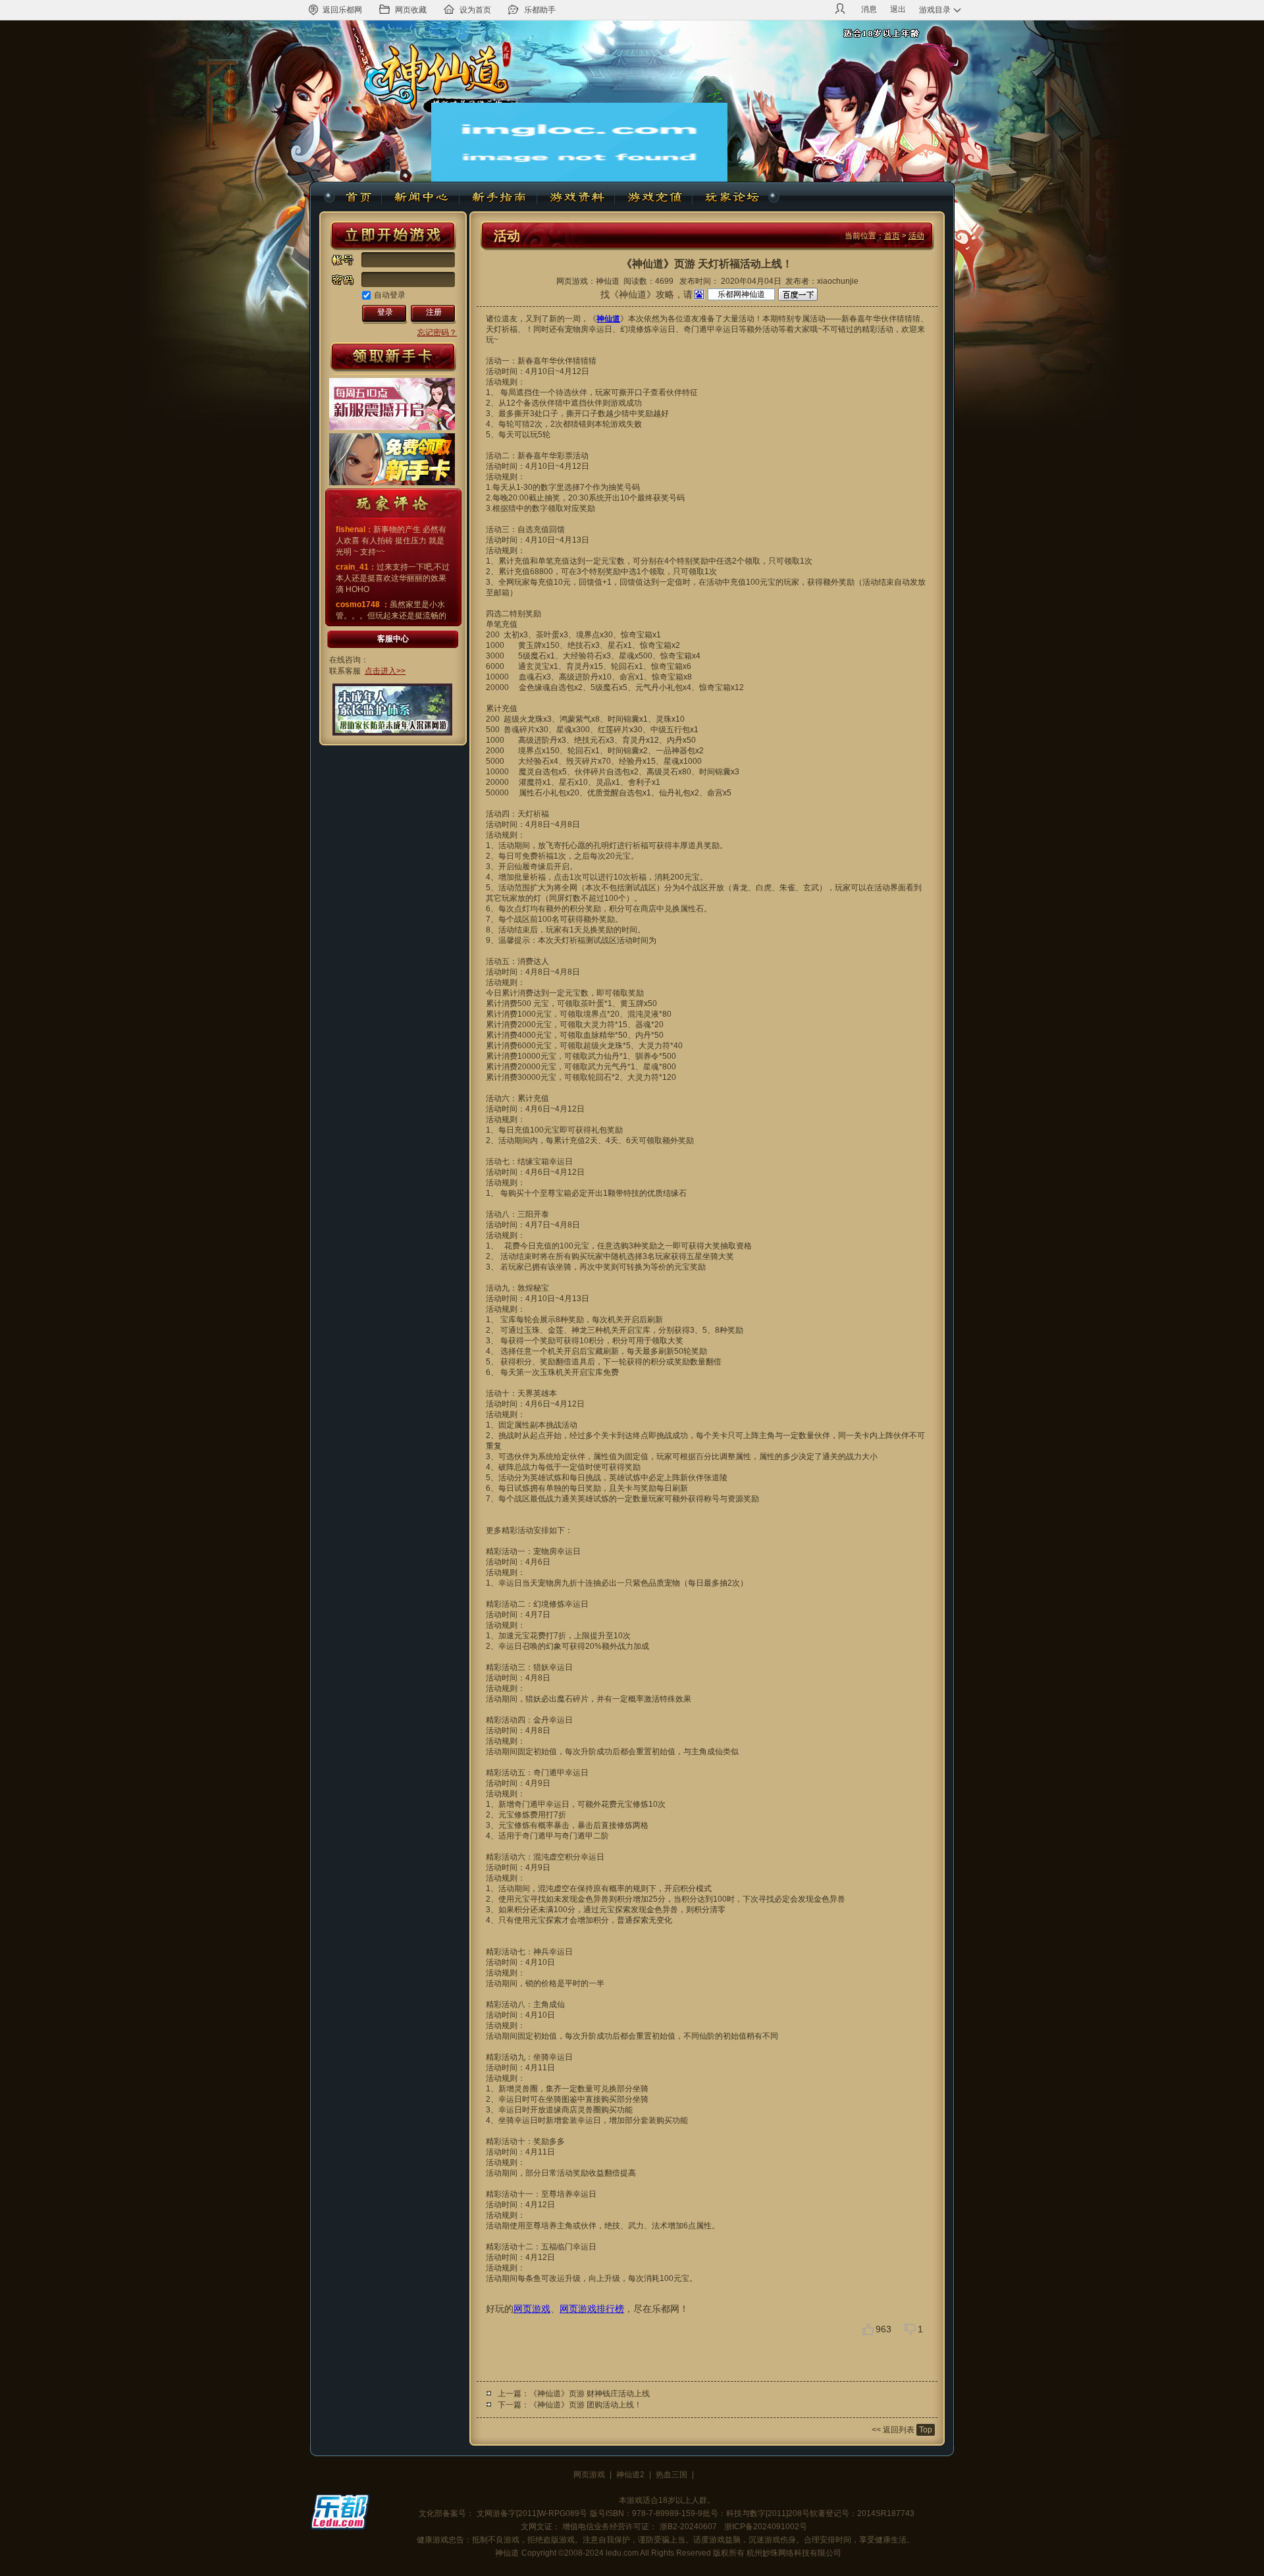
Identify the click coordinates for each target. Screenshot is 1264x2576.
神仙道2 (630, 2475)
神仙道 (360, 198)
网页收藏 (411, 10)
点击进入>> (385, 671)
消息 (869, 9)
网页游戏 (532, 2309)
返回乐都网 (342, 10)
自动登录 (390, 295)
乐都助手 (540, 10)
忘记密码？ (437, 333)
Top (926, 2430)
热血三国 (671, 2475)
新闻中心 (421, 198)
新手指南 (498, 198)
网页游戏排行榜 (592, 2309)
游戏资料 (576, 198)
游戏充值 (654, 198)
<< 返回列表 (893, 2430)
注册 (434, 312)
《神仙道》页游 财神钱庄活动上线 (590, 2394)
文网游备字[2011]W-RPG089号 (532, 2513)
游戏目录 (935, 10)
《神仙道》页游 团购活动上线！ (586, 2405)
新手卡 (393, 358)
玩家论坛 (731, 198)
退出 (898, 9)
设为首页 (475, 10)
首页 (892, 236)
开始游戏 (393, 236)
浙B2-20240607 (688, 2527)
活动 (916, 236)
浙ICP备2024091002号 (766, 2527)
